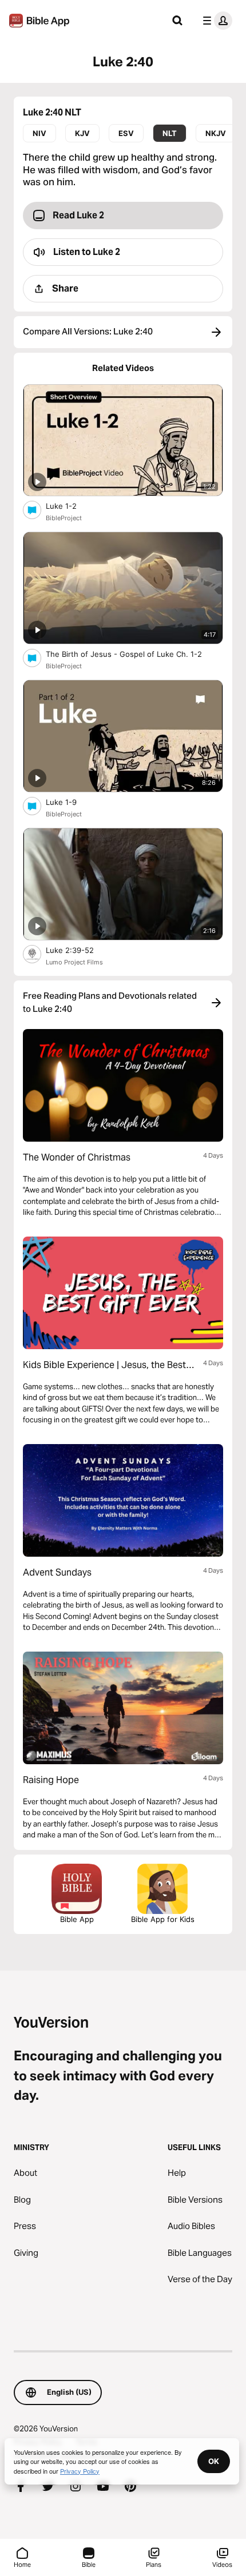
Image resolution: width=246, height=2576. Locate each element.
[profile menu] (215, 21)
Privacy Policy (80, 2471)
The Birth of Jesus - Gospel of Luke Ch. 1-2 (133, 654)
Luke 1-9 (71, 802)
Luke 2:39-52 (79, 950)
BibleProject (64, 518)
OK (214, 2461)
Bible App (77, 1919)
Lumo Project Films (74, 962)
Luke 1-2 (71, 506)
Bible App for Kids (163, 1919)
